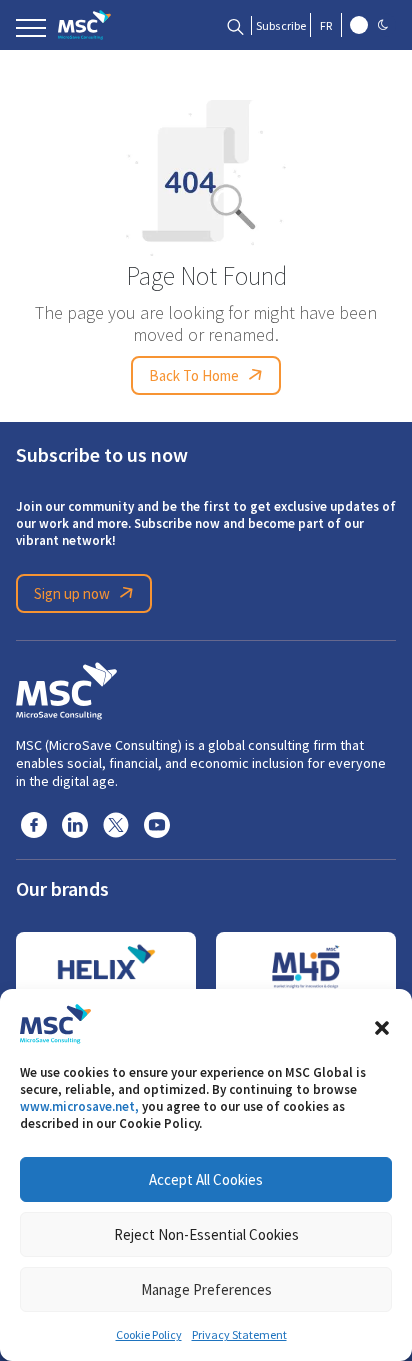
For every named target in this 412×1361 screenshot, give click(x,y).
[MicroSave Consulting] (66, 688)
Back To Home (194, 375)
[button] (382, 1024)
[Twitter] (116, 824)
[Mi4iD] (306, 967)
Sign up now (72, 593)
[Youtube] (157, 824)
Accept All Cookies (206, 1179)
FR (326, 26)
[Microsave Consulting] (84, 25)
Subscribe (281, 26)
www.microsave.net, (79, 1106)
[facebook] (34, 824)
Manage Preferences (206, 1289)
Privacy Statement (239, 1335)
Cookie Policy (149, 1335)
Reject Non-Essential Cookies (206, 1234)
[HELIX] (106, 967)
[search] (235, 25)
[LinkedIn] (75, 824)
